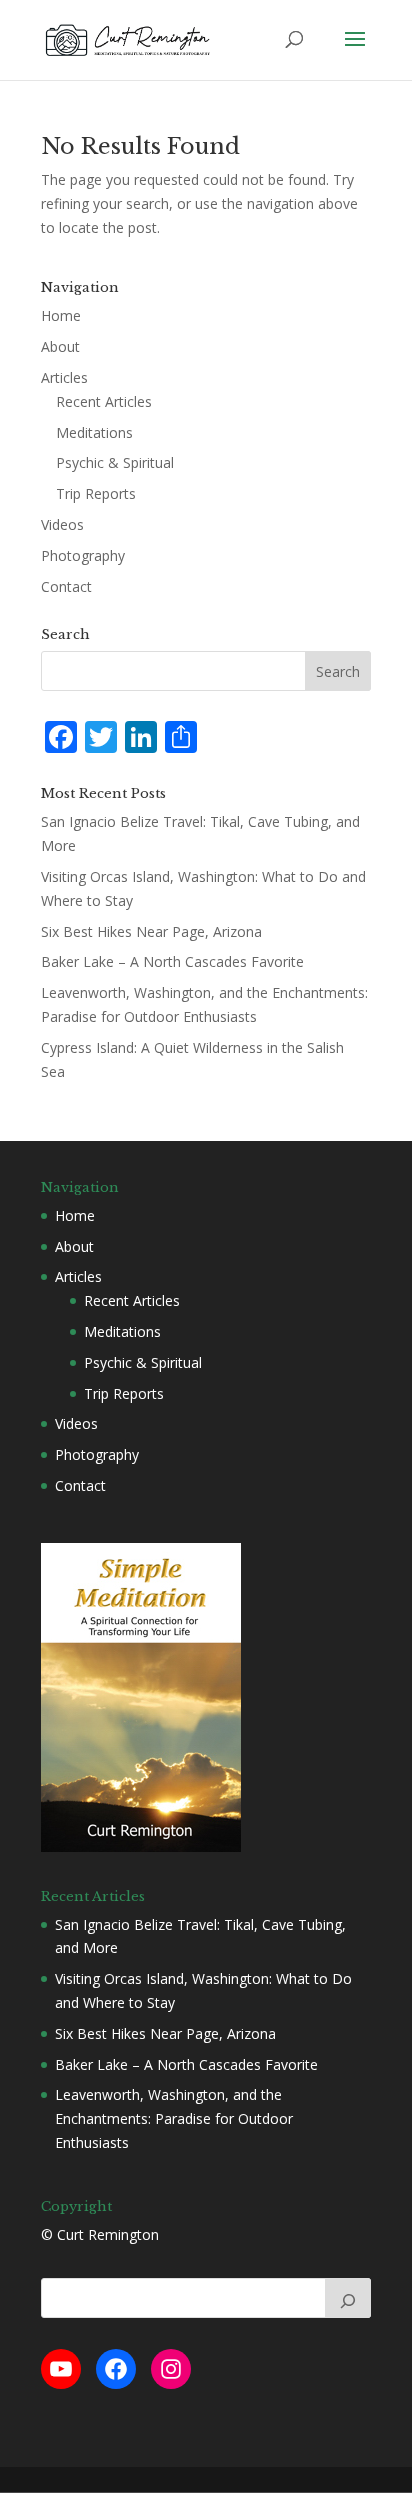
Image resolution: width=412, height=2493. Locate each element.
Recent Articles (104, 401)
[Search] (348, 2298)
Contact (66, 586)
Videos (62, 524)
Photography (83, 555)
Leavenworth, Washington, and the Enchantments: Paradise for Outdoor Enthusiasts (174, 2118)
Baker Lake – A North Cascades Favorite (172, 961)
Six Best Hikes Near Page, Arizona (151, 931)
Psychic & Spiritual (115, 462)
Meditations (94, 432)
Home (61, 315)
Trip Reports (96, 493)
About (60, 346)
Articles (64, 377)
